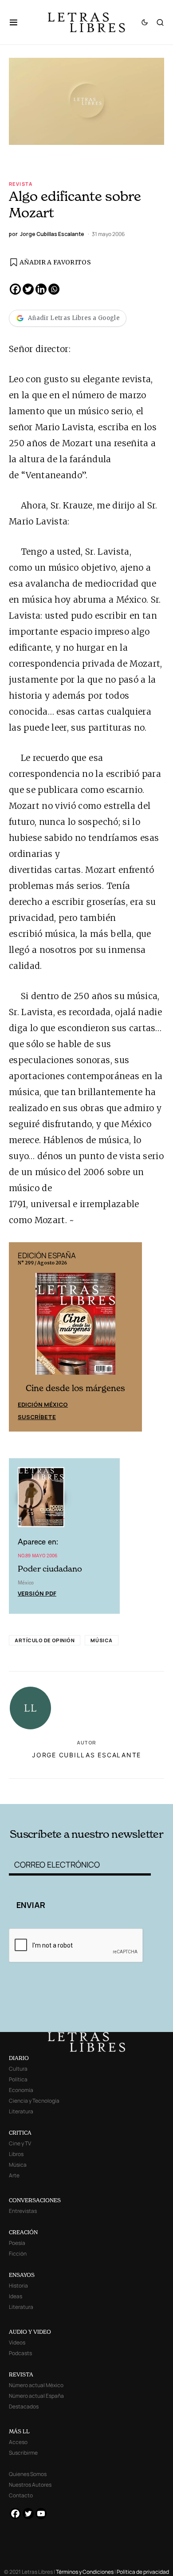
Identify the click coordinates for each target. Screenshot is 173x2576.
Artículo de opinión (45, 1640)
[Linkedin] (41, 289)
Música (101, 1640)
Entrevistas (23, 2211)
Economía (21, 2090)
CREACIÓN (23, 2232)
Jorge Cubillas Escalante (86, 1755)
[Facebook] (15, 289)
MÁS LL (19, 2431)
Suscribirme (23, 2453)
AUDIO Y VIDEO (30, 2332)
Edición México (43, 1404)
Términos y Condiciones (85, 2572)
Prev (20, 1337)
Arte (14, 2175)
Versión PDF (37, 1593)
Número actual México (36, 2385)
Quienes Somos (28, 2474)
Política (18, 2079)
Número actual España (36, 2396)
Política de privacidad (143, 2572)
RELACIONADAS (39, 1790)
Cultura (18, 2069)
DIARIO (19, 2058)
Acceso (18, 2442)
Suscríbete (37, 1417)
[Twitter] (28, 289)
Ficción (18, 2254)
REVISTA (21, 2374)
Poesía (17, 2243)
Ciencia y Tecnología (34, 2101)
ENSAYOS (22, 2275)
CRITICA (20, 2133)
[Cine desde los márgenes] (75, 1327)
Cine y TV (20, 2143)
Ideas (16, 2296)
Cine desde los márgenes (75, 1388)
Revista (21, 184)
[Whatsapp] (54, 289)
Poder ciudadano (50, 1569)
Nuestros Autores (30, 2485)
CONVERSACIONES (35, 2200)
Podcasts (20, 2353)
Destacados (24, 2406)
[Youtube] (41, 2514)
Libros (16, 2154)
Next (130, 1337)
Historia (18, 2286)
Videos (17, 2342)
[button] (18, 22)
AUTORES (116, 1790)
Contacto (21, 2495)
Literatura (21, 2111)
